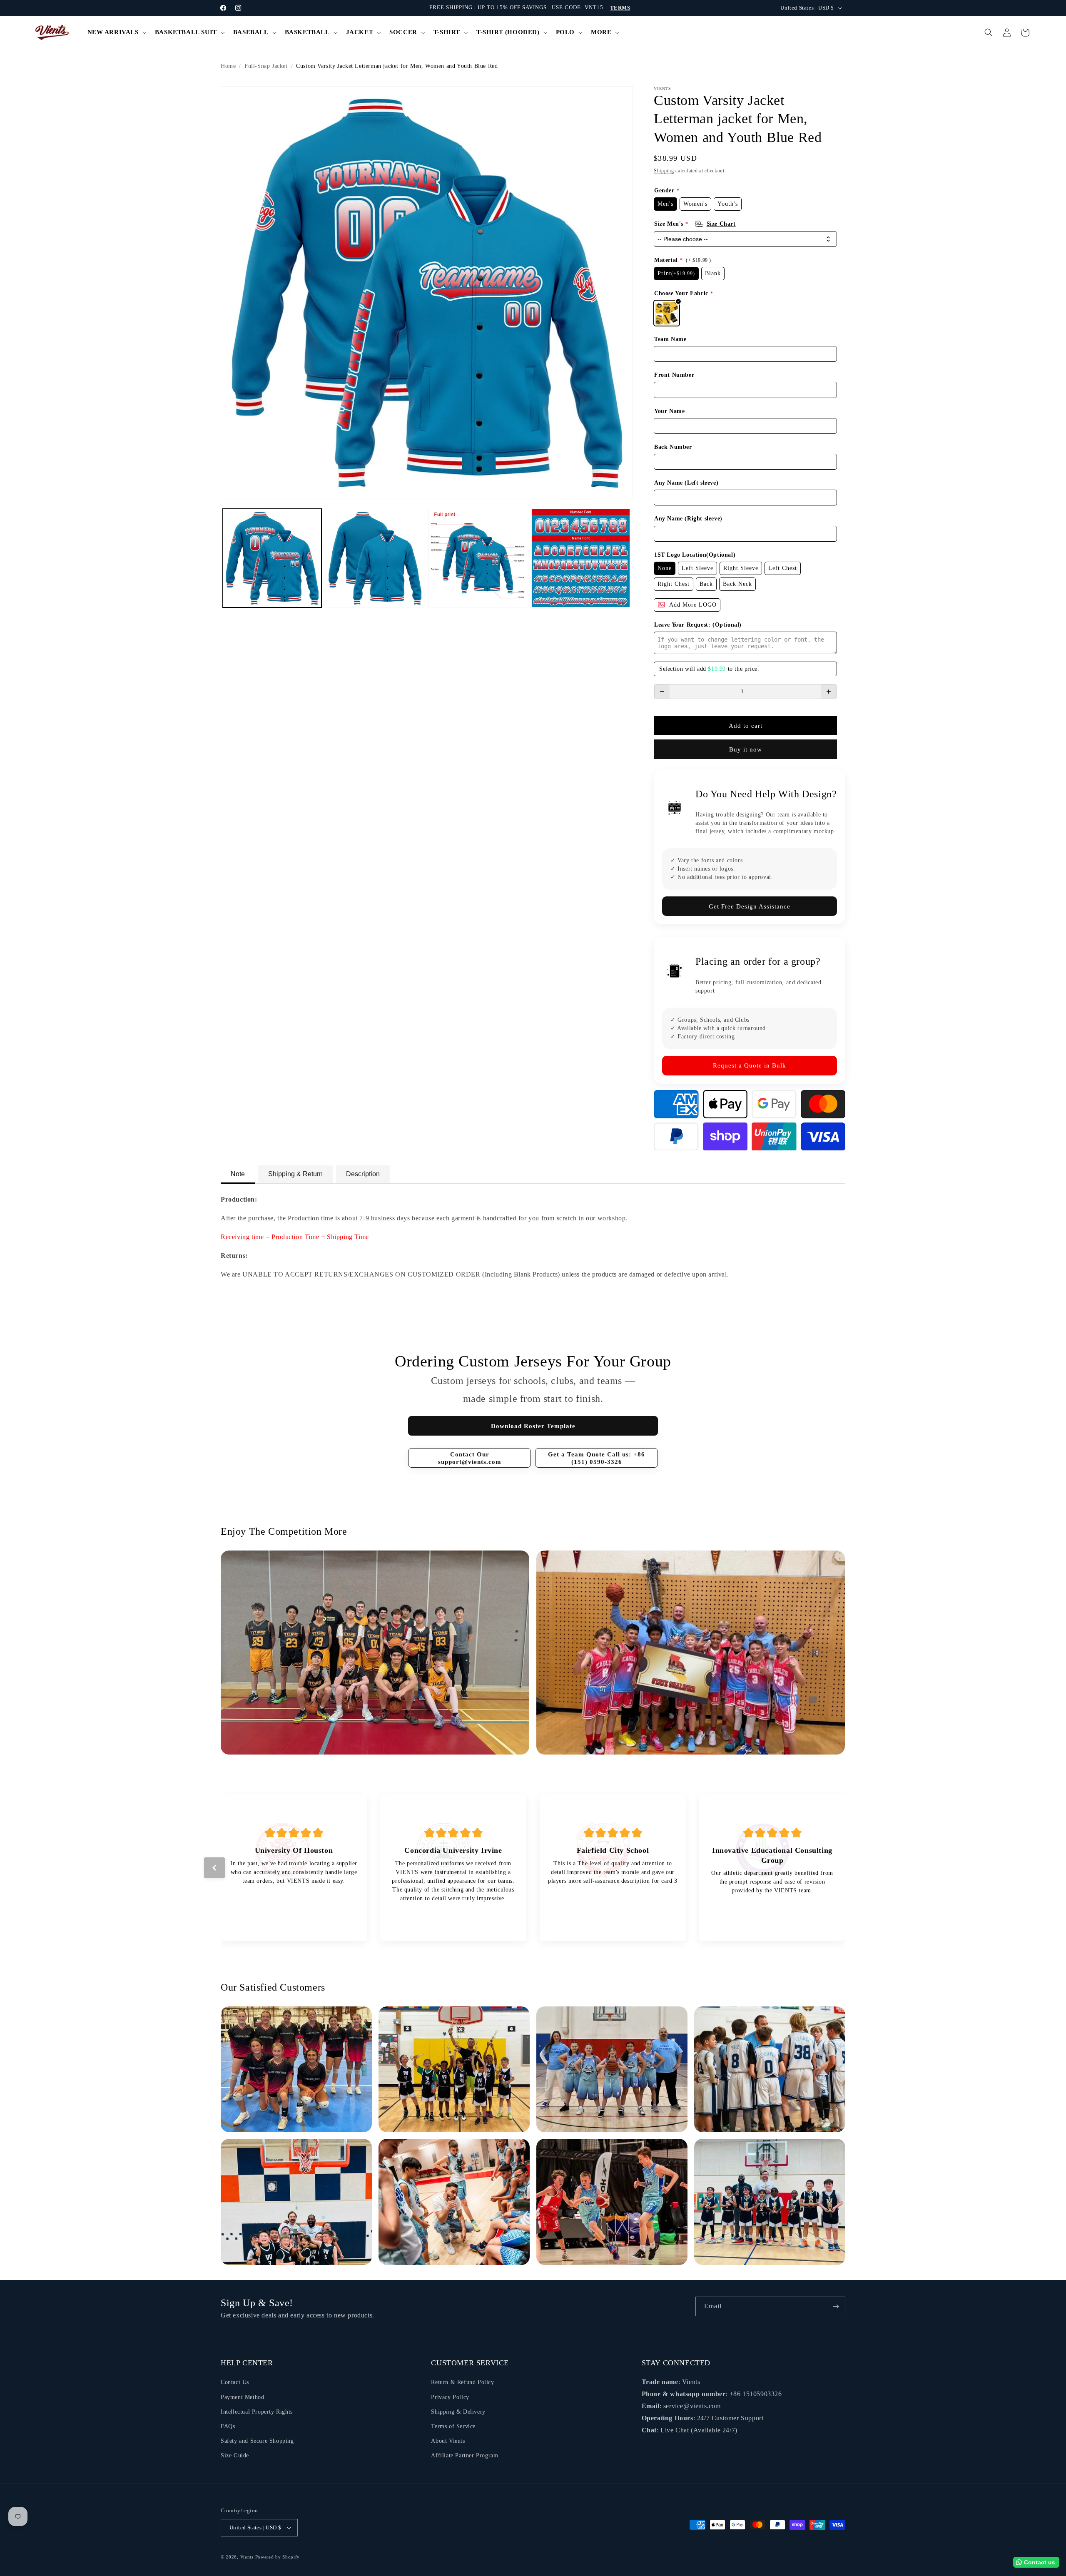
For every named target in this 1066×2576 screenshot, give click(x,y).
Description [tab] (363, 1174)
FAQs (228, 2426)
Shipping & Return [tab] (295, 1174)
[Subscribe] (836, 2306)
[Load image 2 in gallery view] (375, 558)
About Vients (448, 2441)
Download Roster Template (533, 1426)
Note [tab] (238, 1174)
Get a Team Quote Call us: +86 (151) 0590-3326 (597, 1458)
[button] (116, 32)
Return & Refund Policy (462, 2382)
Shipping (664, 171)
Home (228, 66)
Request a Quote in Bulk (750, 1065)
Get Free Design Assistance (750, 906)
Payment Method (242, 2397)
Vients (247, 2557)
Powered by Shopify (278, 2557)
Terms (620, 8)
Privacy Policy (450, 2397)
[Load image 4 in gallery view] (581, 558)
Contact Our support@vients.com (470, 1458)
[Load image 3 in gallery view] (478, 558)
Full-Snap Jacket (266, 66)
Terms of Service (453, 2426)
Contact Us (235, 2382)
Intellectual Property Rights (257, 2412)
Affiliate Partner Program (465, 2455)
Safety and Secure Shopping (257, 2441)
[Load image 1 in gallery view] (272, 558)
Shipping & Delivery (458, 2412)
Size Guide (235, 2455)
